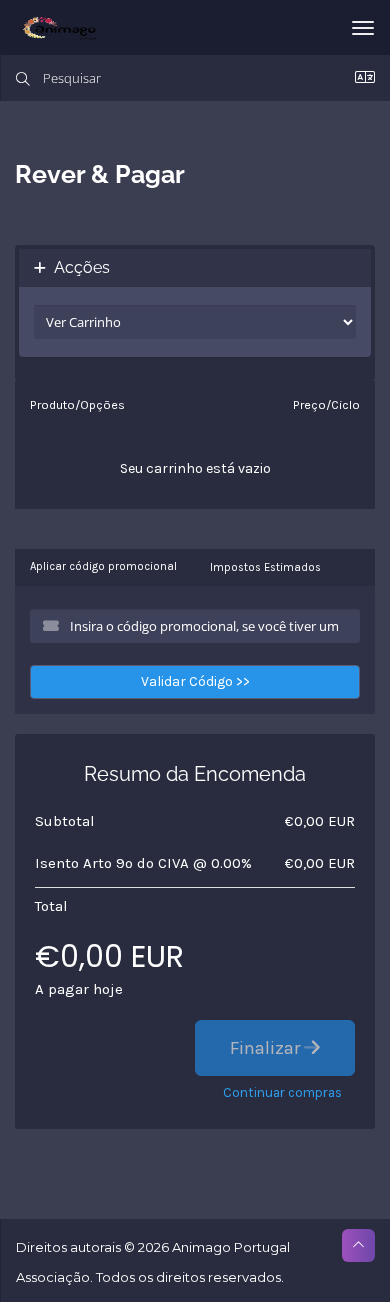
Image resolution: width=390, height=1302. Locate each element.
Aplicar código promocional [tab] (103, 566)
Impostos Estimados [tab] (265, 567)
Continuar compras (282, 1092)
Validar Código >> (195, 681)
